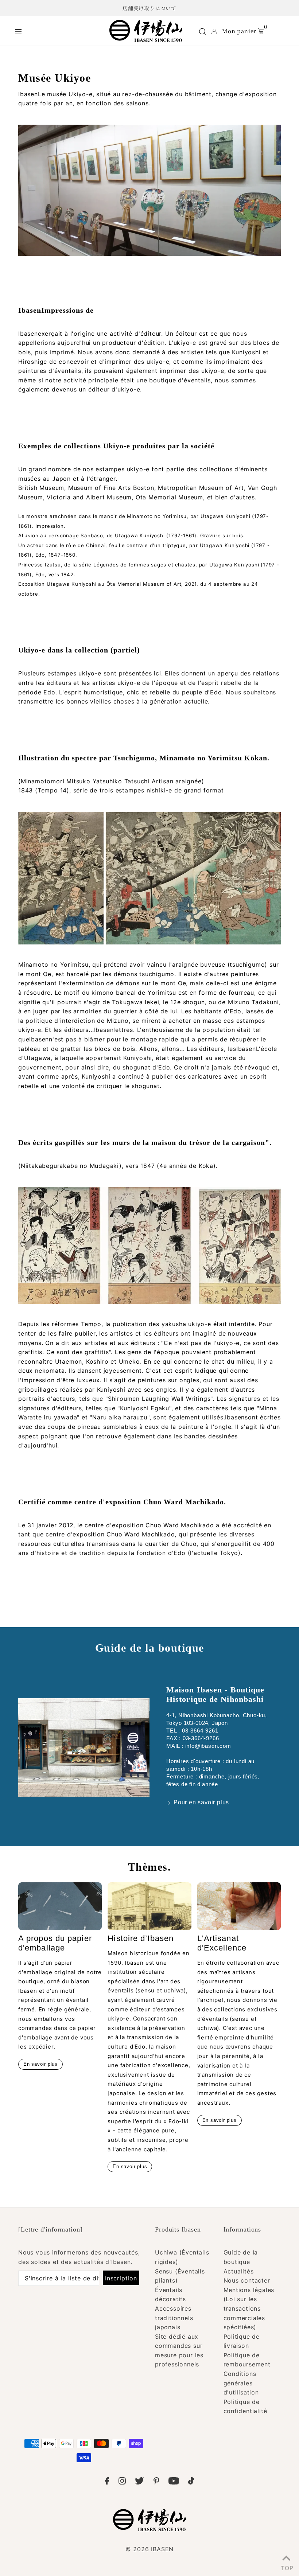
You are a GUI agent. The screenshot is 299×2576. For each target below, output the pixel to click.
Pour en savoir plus (201, 1802)
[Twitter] (139, 2482)
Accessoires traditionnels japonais (174, 2318)
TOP (286, 2567)
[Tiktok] (191, 2482)
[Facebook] (107, 2482)
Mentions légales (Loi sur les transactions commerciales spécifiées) (249, 2308)
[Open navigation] (57, 31)
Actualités (239, 2271)
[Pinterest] (156, 2482)
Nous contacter (247, 2280)
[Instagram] (122, 2482)
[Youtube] (174, 2482)
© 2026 (149, 2549)
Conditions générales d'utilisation (241, 2383)
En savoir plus (40, 2064)
